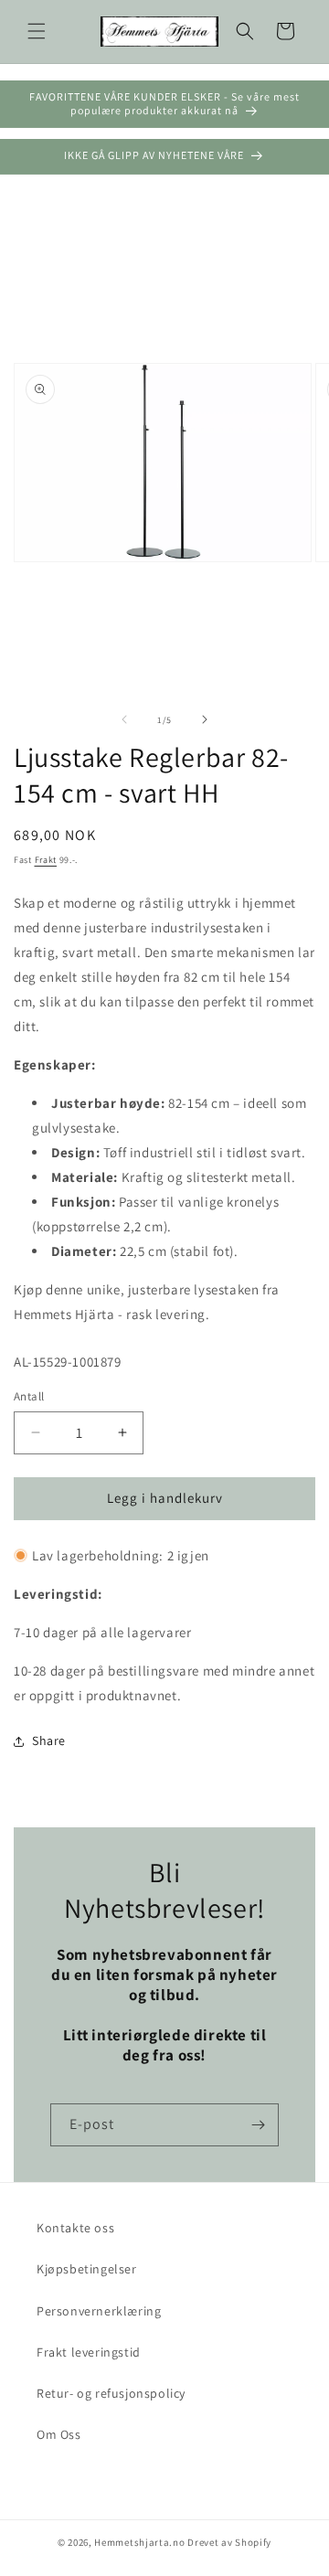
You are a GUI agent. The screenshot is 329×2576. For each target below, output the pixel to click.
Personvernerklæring (99, 2311)
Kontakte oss (75, 2228)
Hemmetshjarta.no (139, 2542)
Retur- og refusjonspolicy (111, 2393)
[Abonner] (258, 2125)
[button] (37, 31)
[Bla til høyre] (205, 719)
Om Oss (59, 2434)
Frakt (46, 860)
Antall (29, 1396)
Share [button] (49, 1740)
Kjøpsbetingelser (87, 2269)
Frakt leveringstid (89, 2352)
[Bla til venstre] (124, 719)
